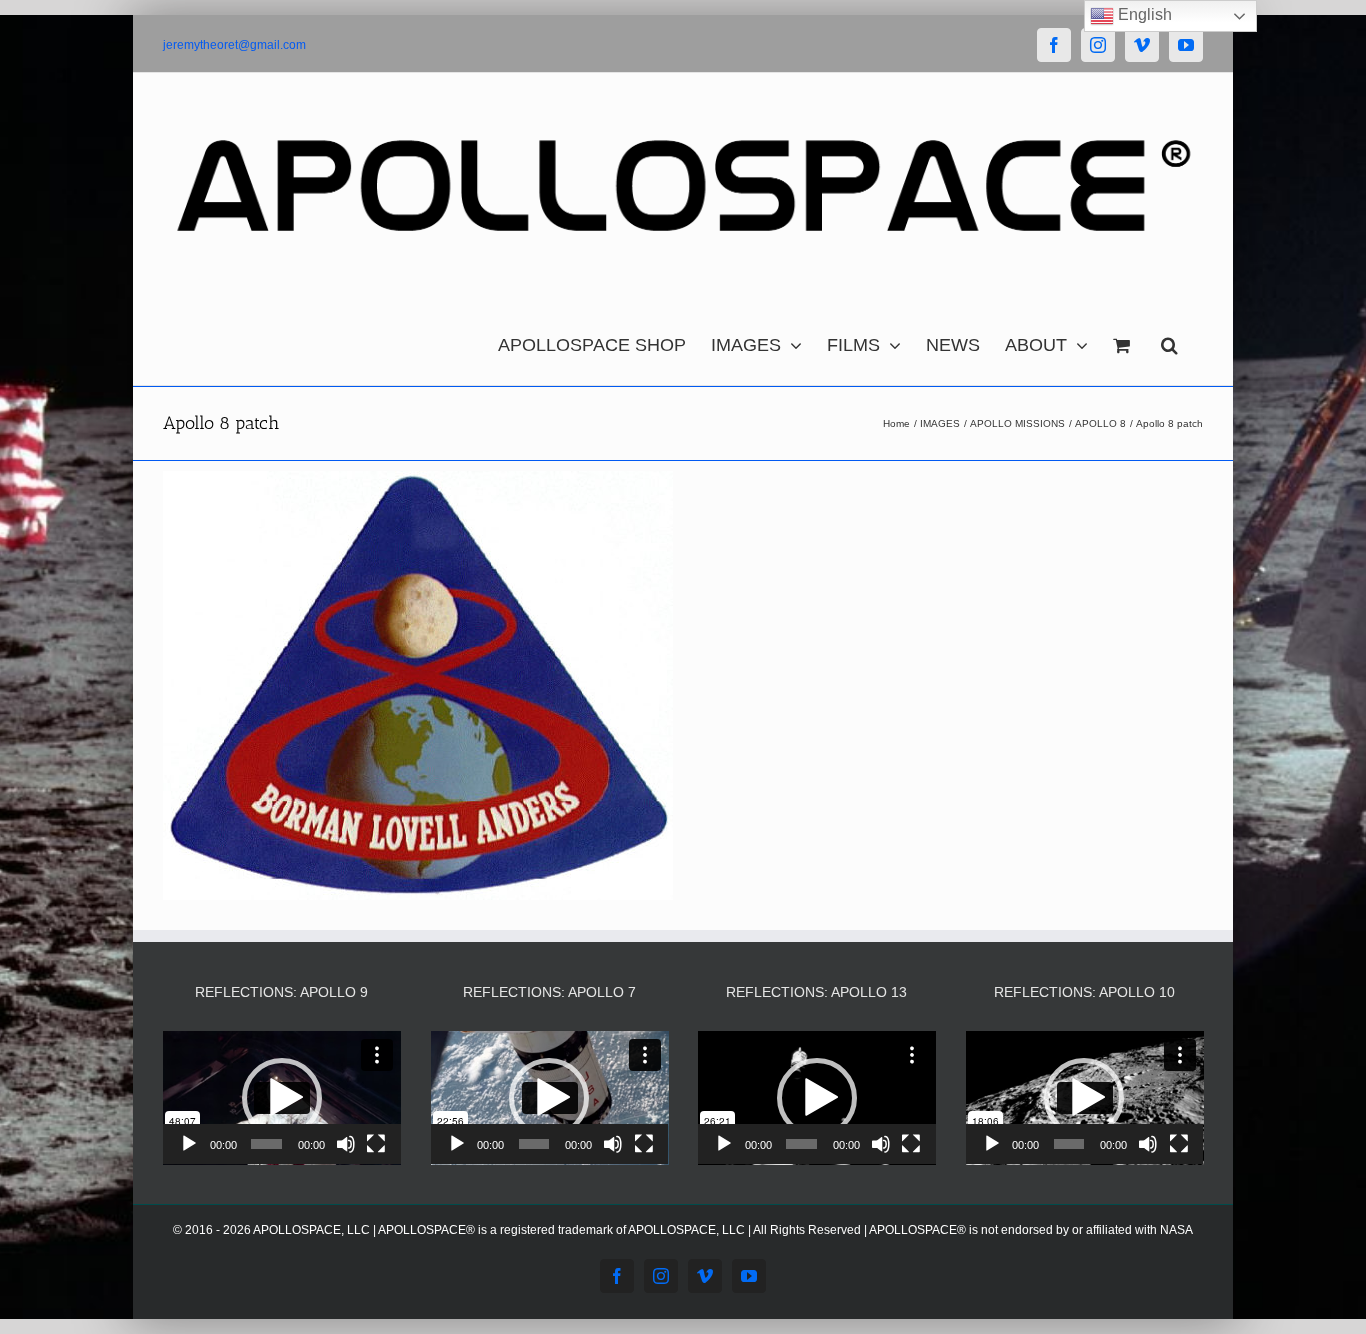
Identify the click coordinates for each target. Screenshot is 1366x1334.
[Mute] (346, 1144)
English (1143, 14)
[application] (282, 1098)
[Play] (189, 1144)
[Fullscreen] (376, 1144)
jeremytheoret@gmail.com (234, 45)
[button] (1169, 340)
